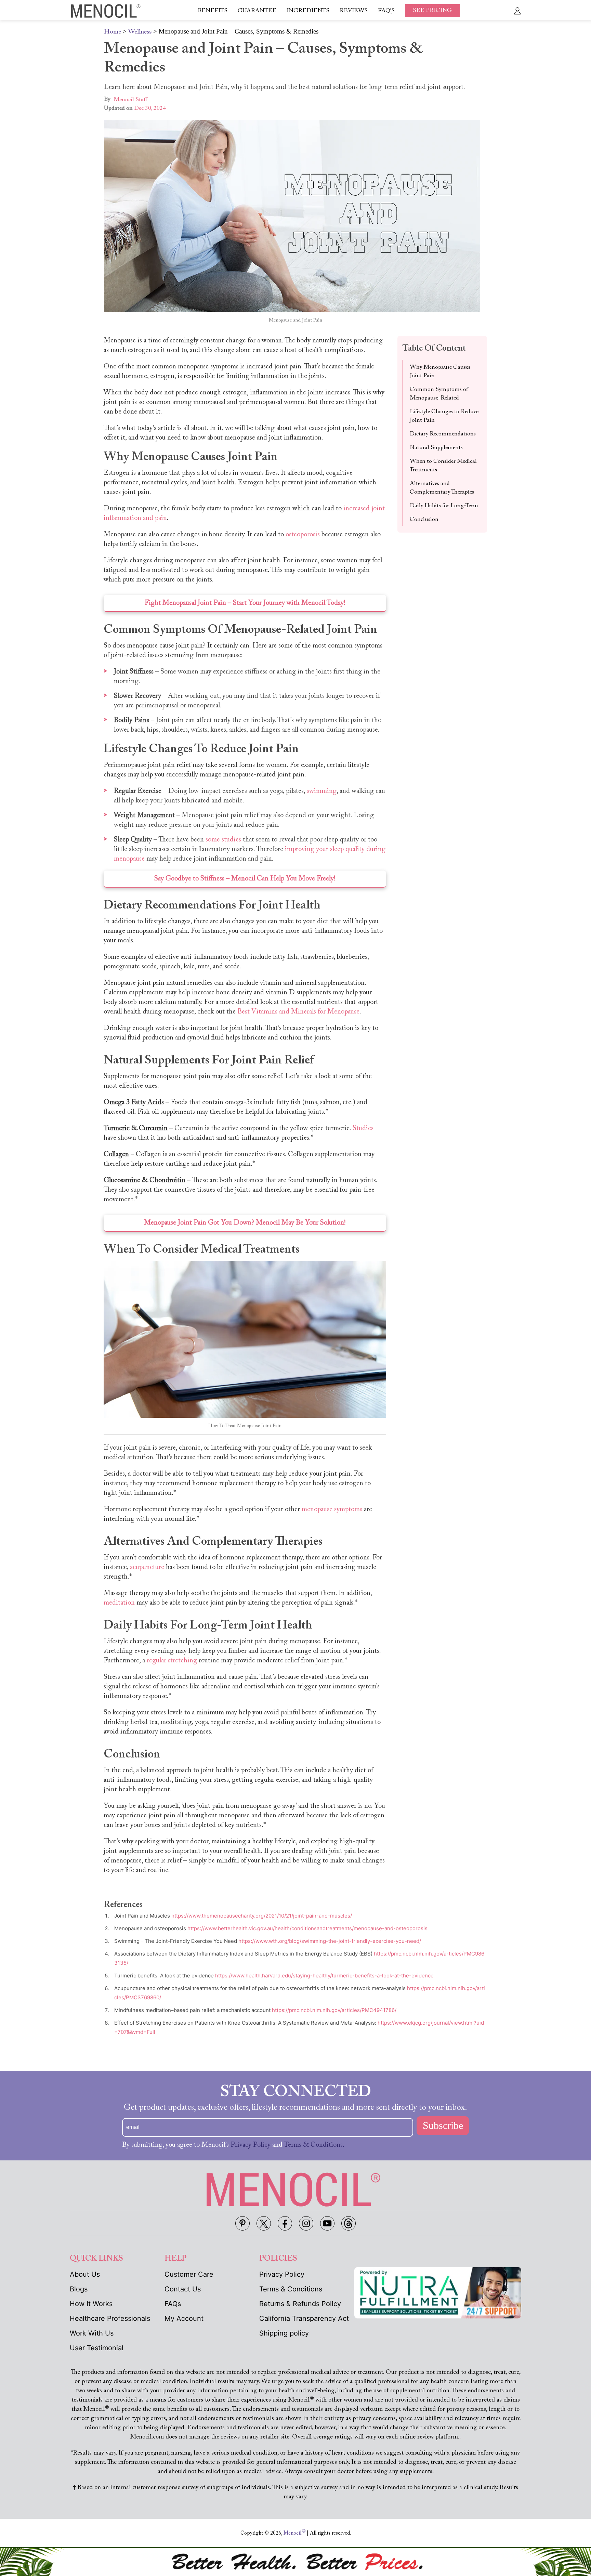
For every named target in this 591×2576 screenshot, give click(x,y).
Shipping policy (284, 2333)
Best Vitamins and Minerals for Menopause (298, 1012)
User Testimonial (97, 2348)
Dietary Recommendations (443, 434)
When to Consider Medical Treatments (443, 466)
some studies (223, 840)
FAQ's (386, 11)
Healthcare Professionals (110, 2318)
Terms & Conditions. (314, 2145)
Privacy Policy (251, 2145)
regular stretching (172, 1661)
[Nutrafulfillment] (438, 2292)
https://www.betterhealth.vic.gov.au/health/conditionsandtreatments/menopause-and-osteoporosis (307, 1928)
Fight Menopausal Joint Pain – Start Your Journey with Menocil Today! (245, 603)
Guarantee (257, 11)
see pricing (432, 11)
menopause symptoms (332, 1509)
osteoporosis (303, 535)
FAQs (173, 2304)
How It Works (91, 2304)
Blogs (79, 2289)
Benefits (213, 11)
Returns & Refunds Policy (300, 2304)
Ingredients (308, 11)
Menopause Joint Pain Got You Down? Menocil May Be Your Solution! (245, 1223)
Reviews (354, 11)
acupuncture (147, 1567)
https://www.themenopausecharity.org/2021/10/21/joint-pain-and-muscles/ (262, 1916)
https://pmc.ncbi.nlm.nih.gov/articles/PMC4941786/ (334, 2010)
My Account (184, 2318)
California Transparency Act (304, 2318)
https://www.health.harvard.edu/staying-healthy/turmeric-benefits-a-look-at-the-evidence (324, 1976)
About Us (85, 2274)
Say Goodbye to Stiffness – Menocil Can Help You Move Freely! (245, 879)
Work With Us (92, 2333)
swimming (322, 791)
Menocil (294, 2533)
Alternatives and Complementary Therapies (442, 488)
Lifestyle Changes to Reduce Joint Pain (444, 416)
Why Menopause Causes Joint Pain (440, 372)
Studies (363, 1128)
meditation (119, 1603)
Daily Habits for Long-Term (444, 506)
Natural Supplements (436, 448)
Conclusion (424, 520)
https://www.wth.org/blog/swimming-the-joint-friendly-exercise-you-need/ (330, 1941)
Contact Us (183, 2289)
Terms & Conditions (291, 2289)
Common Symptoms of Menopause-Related (439, 394)
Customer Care (189, 2274)
